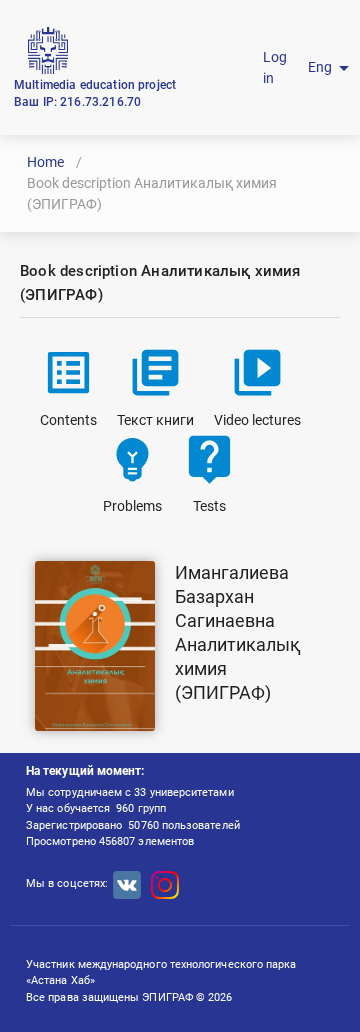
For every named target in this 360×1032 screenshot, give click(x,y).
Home (45, 162)
